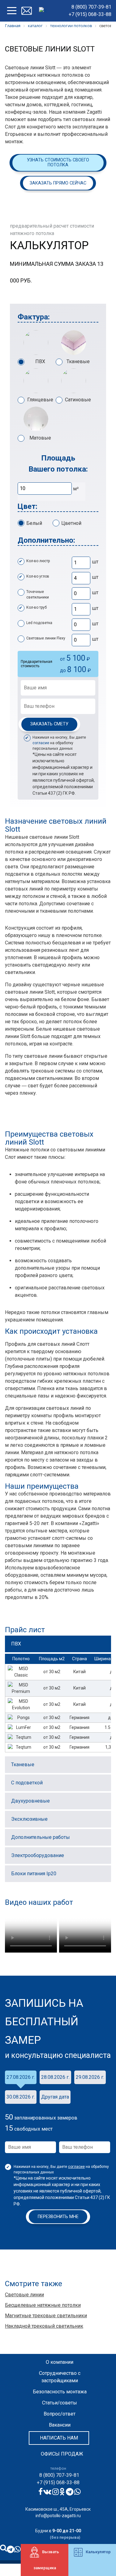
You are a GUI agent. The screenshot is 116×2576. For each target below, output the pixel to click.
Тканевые (78, 361)
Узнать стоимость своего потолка (58, 162)
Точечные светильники (38, 594)
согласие (41, 743)
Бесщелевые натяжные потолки (43, 2305)
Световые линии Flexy (46, 638)
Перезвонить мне (58, 2217)
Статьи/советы (60, 2403)
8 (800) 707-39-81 (91, 7)
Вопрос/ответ (60, 2414)
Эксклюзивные (29, 1819)
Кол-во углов (38, 576)
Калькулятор (98, 2552)
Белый (34, 523)
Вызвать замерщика (46, 2560)
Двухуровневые (30, 1801)
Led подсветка (39, 623)
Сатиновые (78, 400)
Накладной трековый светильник (44, 2326)
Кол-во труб (37, 607)
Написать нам (59, 2438)
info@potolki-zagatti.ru (58, 2516)
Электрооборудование (38, 1855)
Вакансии (60, 2425)
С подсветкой (27, 1783)
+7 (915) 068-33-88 (90, 14)
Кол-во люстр (38, 561)
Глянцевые (40, 400)
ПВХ (40, 361)
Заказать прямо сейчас (58, 183)
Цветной (71, 523)
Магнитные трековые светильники (46, 2316)
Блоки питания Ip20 (34, 1874)
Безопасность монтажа (60, 2392)
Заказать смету (49, 724)
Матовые (40, 438)
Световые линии (24, 2295)
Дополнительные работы (41, 1837)
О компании (60, 2362)
